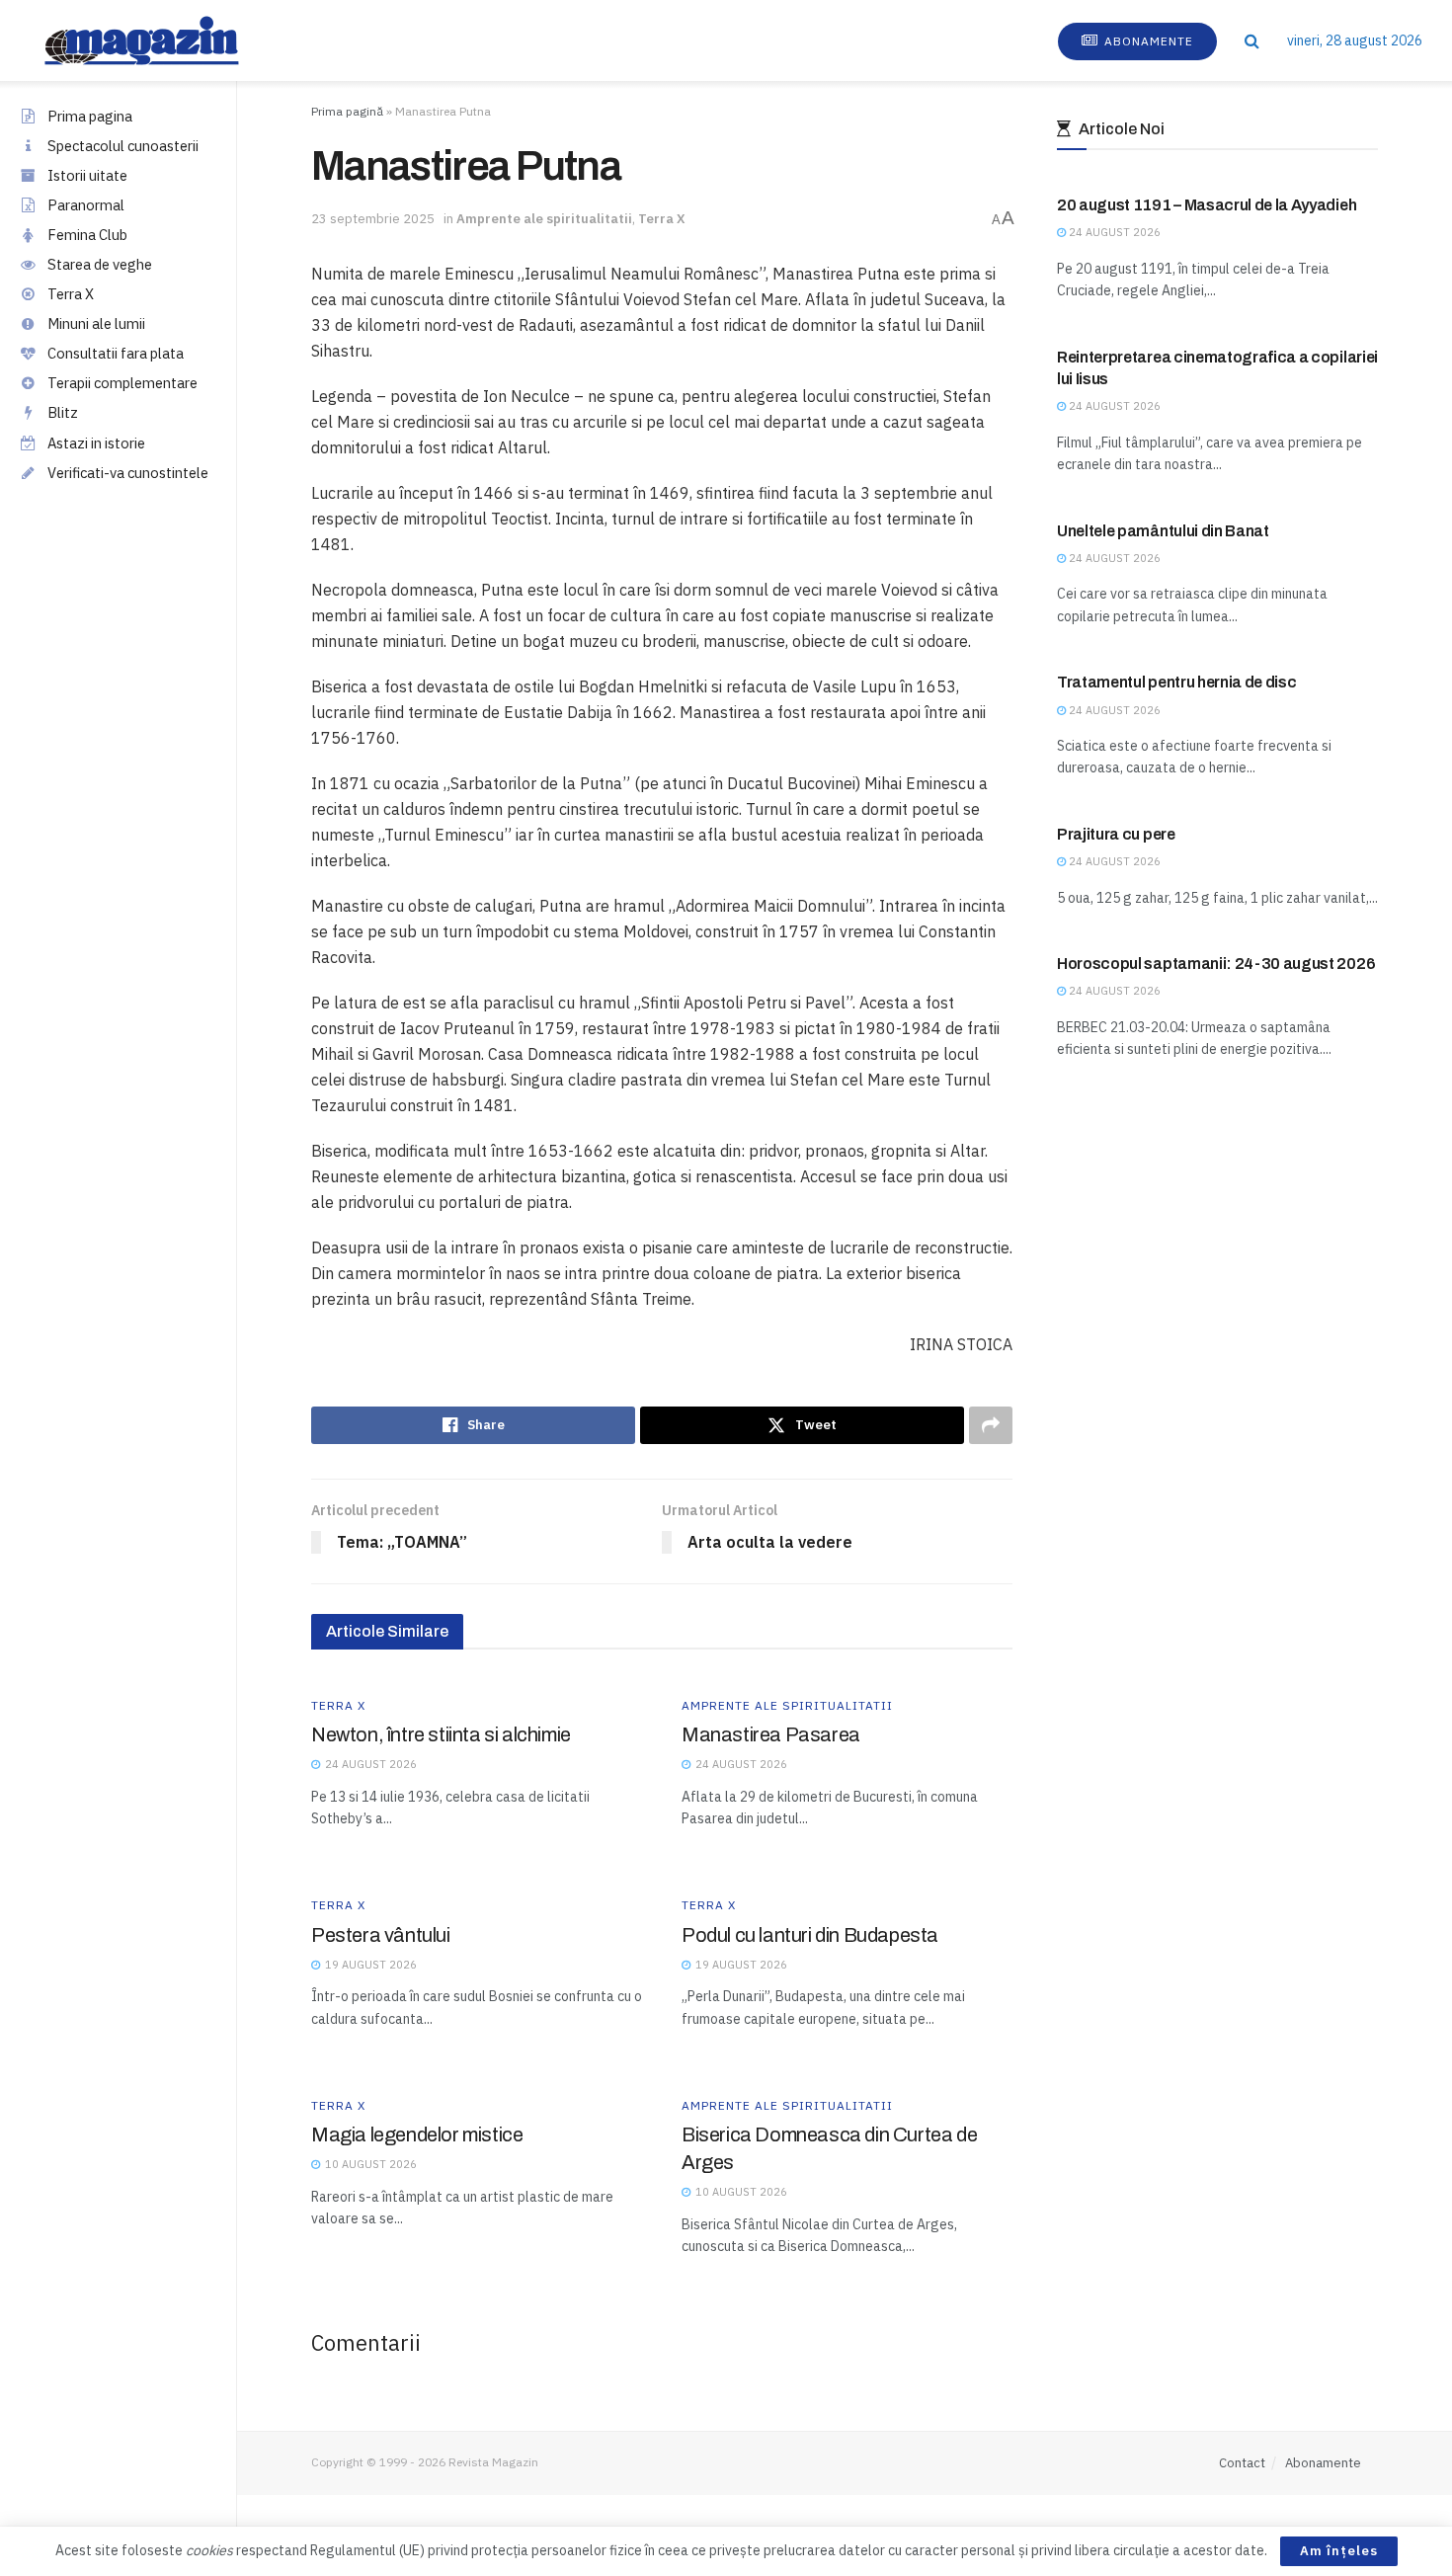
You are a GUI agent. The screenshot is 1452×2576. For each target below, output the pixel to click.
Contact (1242, 2463)
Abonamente (1147, 41)
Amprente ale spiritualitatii (544, 219)
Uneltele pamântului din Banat (1163, 531)
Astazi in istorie (96, 443)
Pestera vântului (381, 1935)
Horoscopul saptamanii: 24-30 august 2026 (1216, 964)
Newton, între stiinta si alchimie (441, 1734)
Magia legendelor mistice (417, 2134)
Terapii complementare (122, 383)
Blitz (63, 412)
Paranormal (86, 205)
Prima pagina (90, 116)
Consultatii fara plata (116, 353)
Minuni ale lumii (96, 323)
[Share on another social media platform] (991, 1425)
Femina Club (87, 235)
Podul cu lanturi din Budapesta (810, 1935)
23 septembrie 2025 (373, 219)
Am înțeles (1339, 2551)
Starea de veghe (100, 264)
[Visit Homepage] (161, 40)
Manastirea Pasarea (771, 1734)
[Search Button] (1252, 40)
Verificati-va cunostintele (128, 473)
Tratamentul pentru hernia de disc (1176, 682)
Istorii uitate (87, 175)
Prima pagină (347, 111)
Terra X (71, 294)
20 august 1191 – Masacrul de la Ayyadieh (1207, 205)
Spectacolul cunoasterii (123, 146)
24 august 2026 (1113, 232)
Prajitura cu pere (1116, 834)
